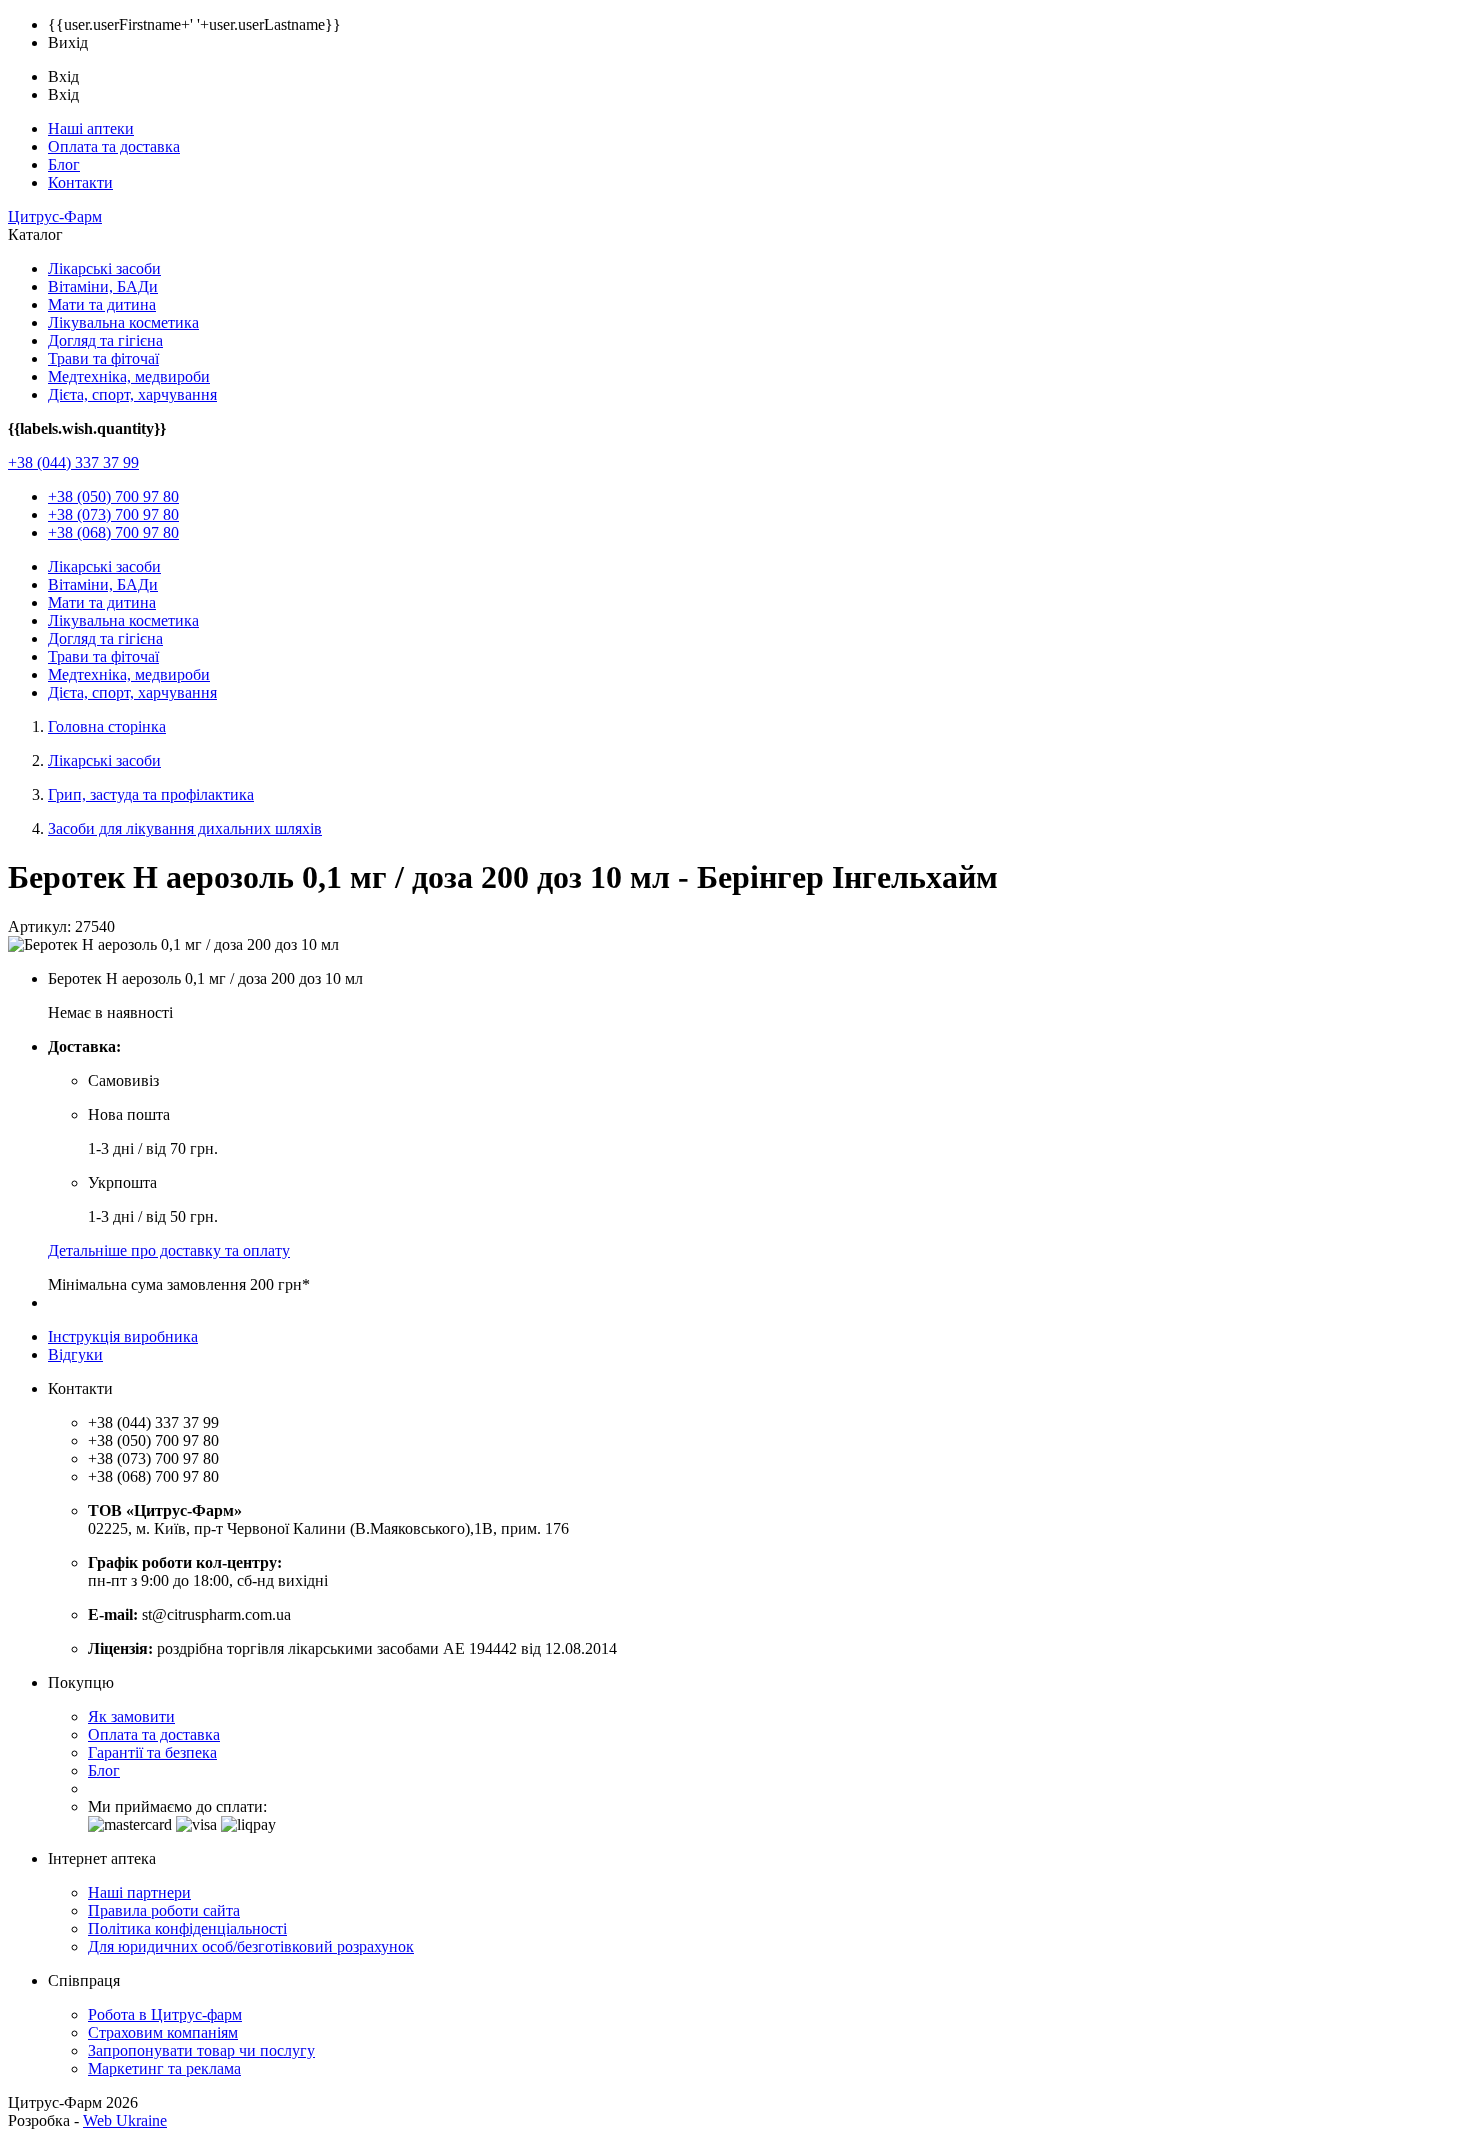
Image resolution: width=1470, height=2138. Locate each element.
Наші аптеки (91, 128)
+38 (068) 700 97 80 (113, 532)
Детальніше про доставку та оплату (169, 1250)
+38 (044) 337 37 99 (73, 462)
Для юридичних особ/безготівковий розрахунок (251, 1946)
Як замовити (131, 1716)
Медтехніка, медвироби (129, 376)
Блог (64, 164)
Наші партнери (139, 1892)
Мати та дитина (102, 304)
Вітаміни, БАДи (103, 286)
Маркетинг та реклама (164, 2068)
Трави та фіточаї (103, 358)
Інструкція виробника (123, 1336)
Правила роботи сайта (164, 1910)
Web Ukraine (125, 2120)
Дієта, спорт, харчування (132, 394)
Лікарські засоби (104, 268)
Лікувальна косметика (123, 322)
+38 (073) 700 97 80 (113, 514)
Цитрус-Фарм (55, 216)
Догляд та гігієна (105, 340)
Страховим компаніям (163, 2032)
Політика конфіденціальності (187, 1928)
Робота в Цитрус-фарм (165, 2014)
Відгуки (75, 1354)
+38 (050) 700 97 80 (113, 496)
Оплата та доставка (114, 146)
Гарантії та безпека (152, 1752)
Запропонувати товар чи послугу (201, 2050)
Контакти (80, 182)
